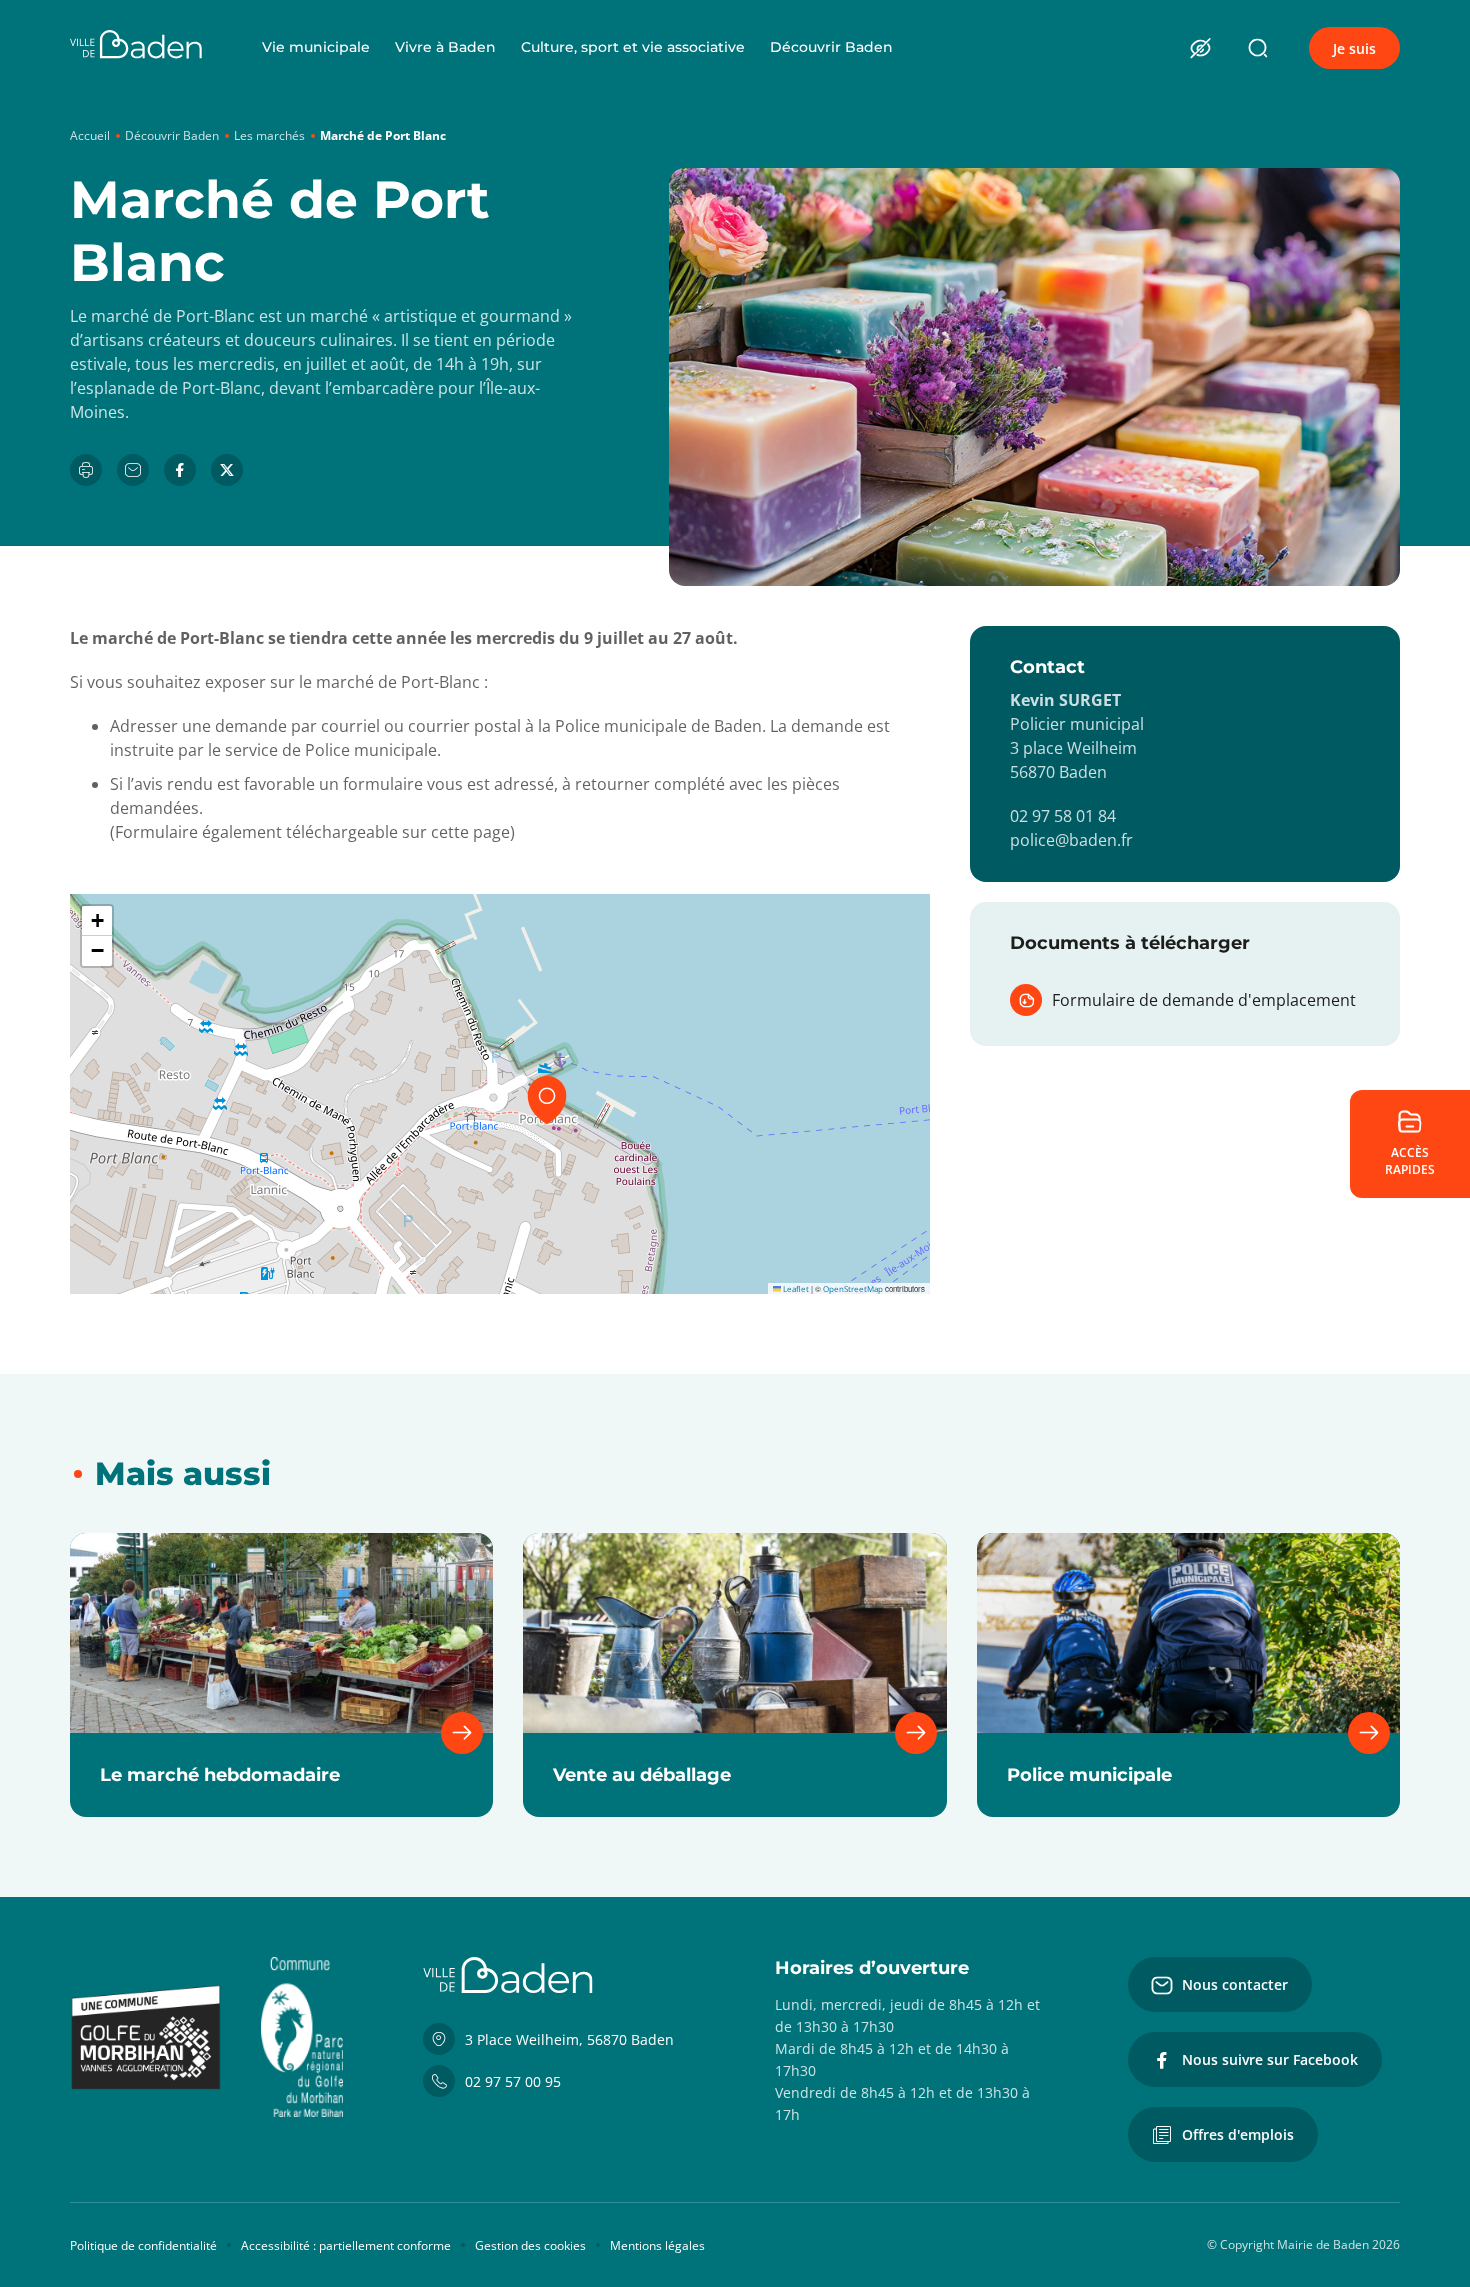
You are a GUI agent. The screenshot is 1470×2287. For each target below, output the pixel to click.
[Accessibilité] (1200, 48)
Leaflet (795, 1288)
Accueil (90, 135)
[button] (547, 1100)
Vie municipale (316, 47)
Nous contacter (1235, 1984)
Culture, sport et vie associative (633, 47)
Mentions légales (657, 2245)
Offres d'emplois (1238, 2134)
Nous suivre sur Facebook (1270, 2059)
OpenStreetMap (853, 1288)
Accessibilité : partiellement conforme (346, 2245)
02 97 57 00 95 (513, 2081)
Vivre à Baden (445, 47)
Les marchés (269, 135)
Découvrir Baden (831, 47)
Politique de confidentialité (143, 2245)
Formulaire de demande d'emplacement (1204, 1000)
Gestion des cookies (530, 2245)
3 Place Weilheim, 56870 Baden (569, 2039)
